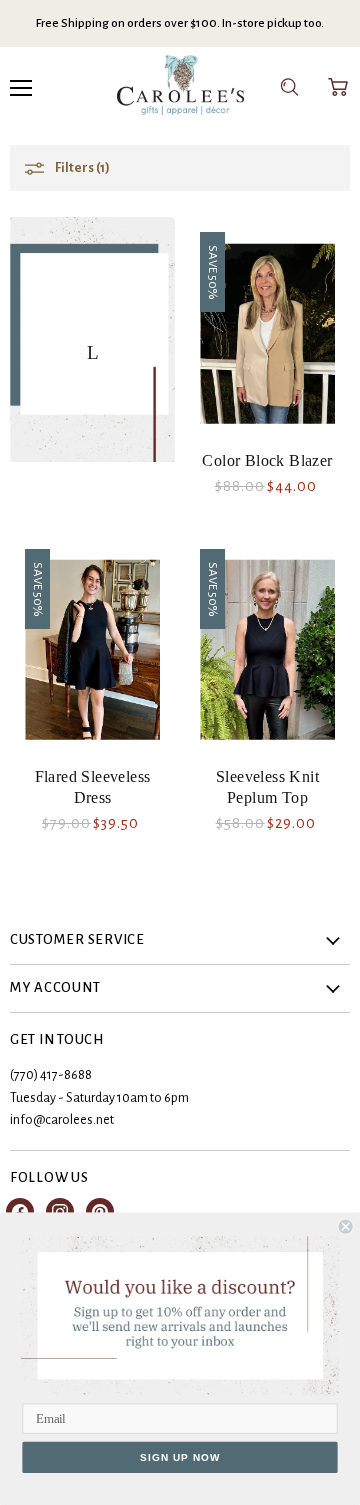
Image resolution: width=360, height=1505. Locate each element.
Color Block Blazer (267, 460)
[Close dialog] (346, 1227)
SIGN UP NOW (180, 1457)
